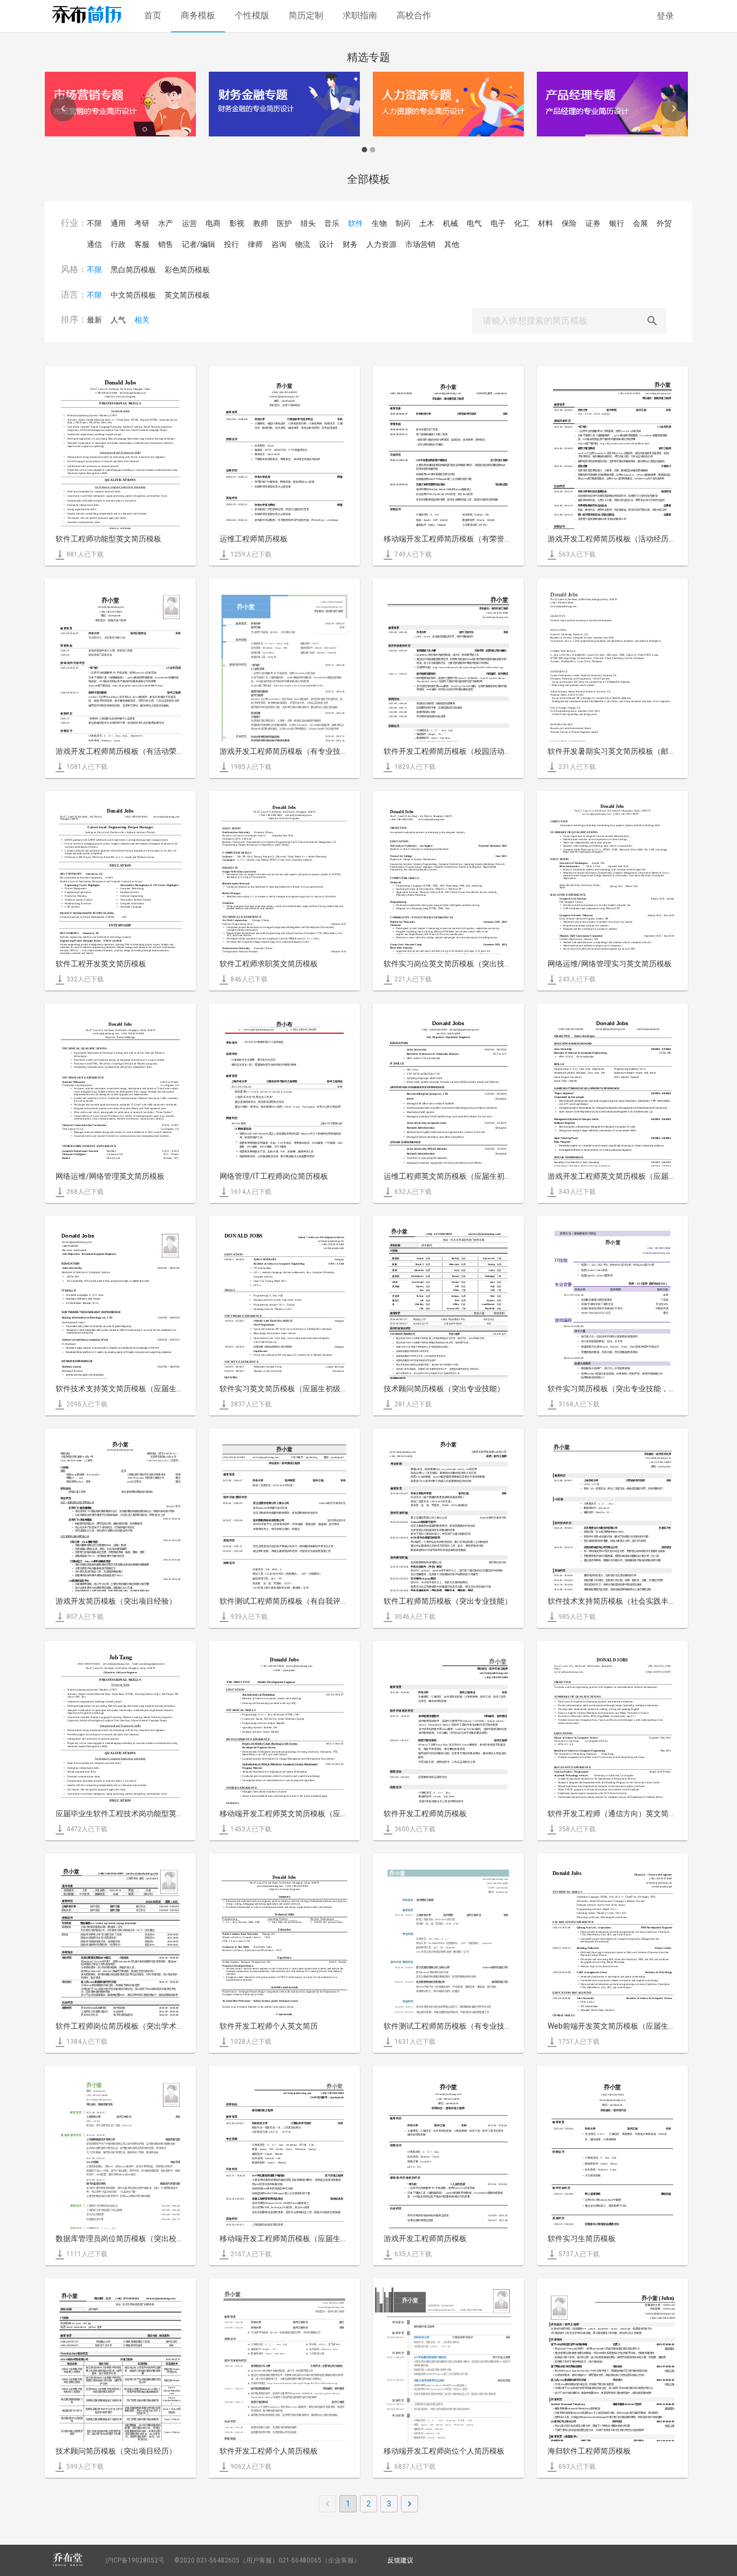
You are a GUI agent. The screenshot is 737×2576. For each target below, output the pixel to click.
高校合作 (414, 15)
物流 (303, 244)
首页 (153, 15)
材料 (545, 223)
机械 (451, 223)
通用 (118, 223)
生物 (379, 223)
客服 (142, 244)
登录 (665, 16)
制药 (403, 223)
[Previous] (63, 108)
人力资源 (381, 244)
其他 (452, 244)
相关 (142, 320)
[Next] (674, 108)
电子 (498, 223)
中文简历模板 (133, 295)
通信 (94, 244)
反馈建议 (400, 2560)
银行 (617, 223)
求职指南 (360, 15)
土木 (427, 223)
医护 (284, 223)
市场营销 (420, 244)
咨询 (279, 244)
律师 (255, 244)
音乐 (332, 223)
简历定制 (306, 15)
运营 (189, 223)
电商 (213, 223)
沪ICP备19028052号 (135, 2560)
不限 (94, 223)
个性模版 (252, 15)
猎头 (308, 223)
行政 (118, 244)
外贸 (664, 223)
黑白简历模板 (133, 270)
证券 (593, 223)
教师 (261, 223)
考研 (142, 223)
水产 (166, 223)
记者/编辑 (199, 244)
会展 (640, 223)
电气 (474, 223)
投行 (231, 244)
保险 (569, 223)
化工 (522, 223)
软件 (356, 223)
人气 (118, 320)
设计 (326, 244)
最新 (94, 320)
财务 (350, 244)
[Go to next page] (410, 2504)
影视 (237, 223)
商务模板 (198, 15)
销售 (166, 244)
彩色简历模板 (187, 270)
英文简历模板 (187, 295)
